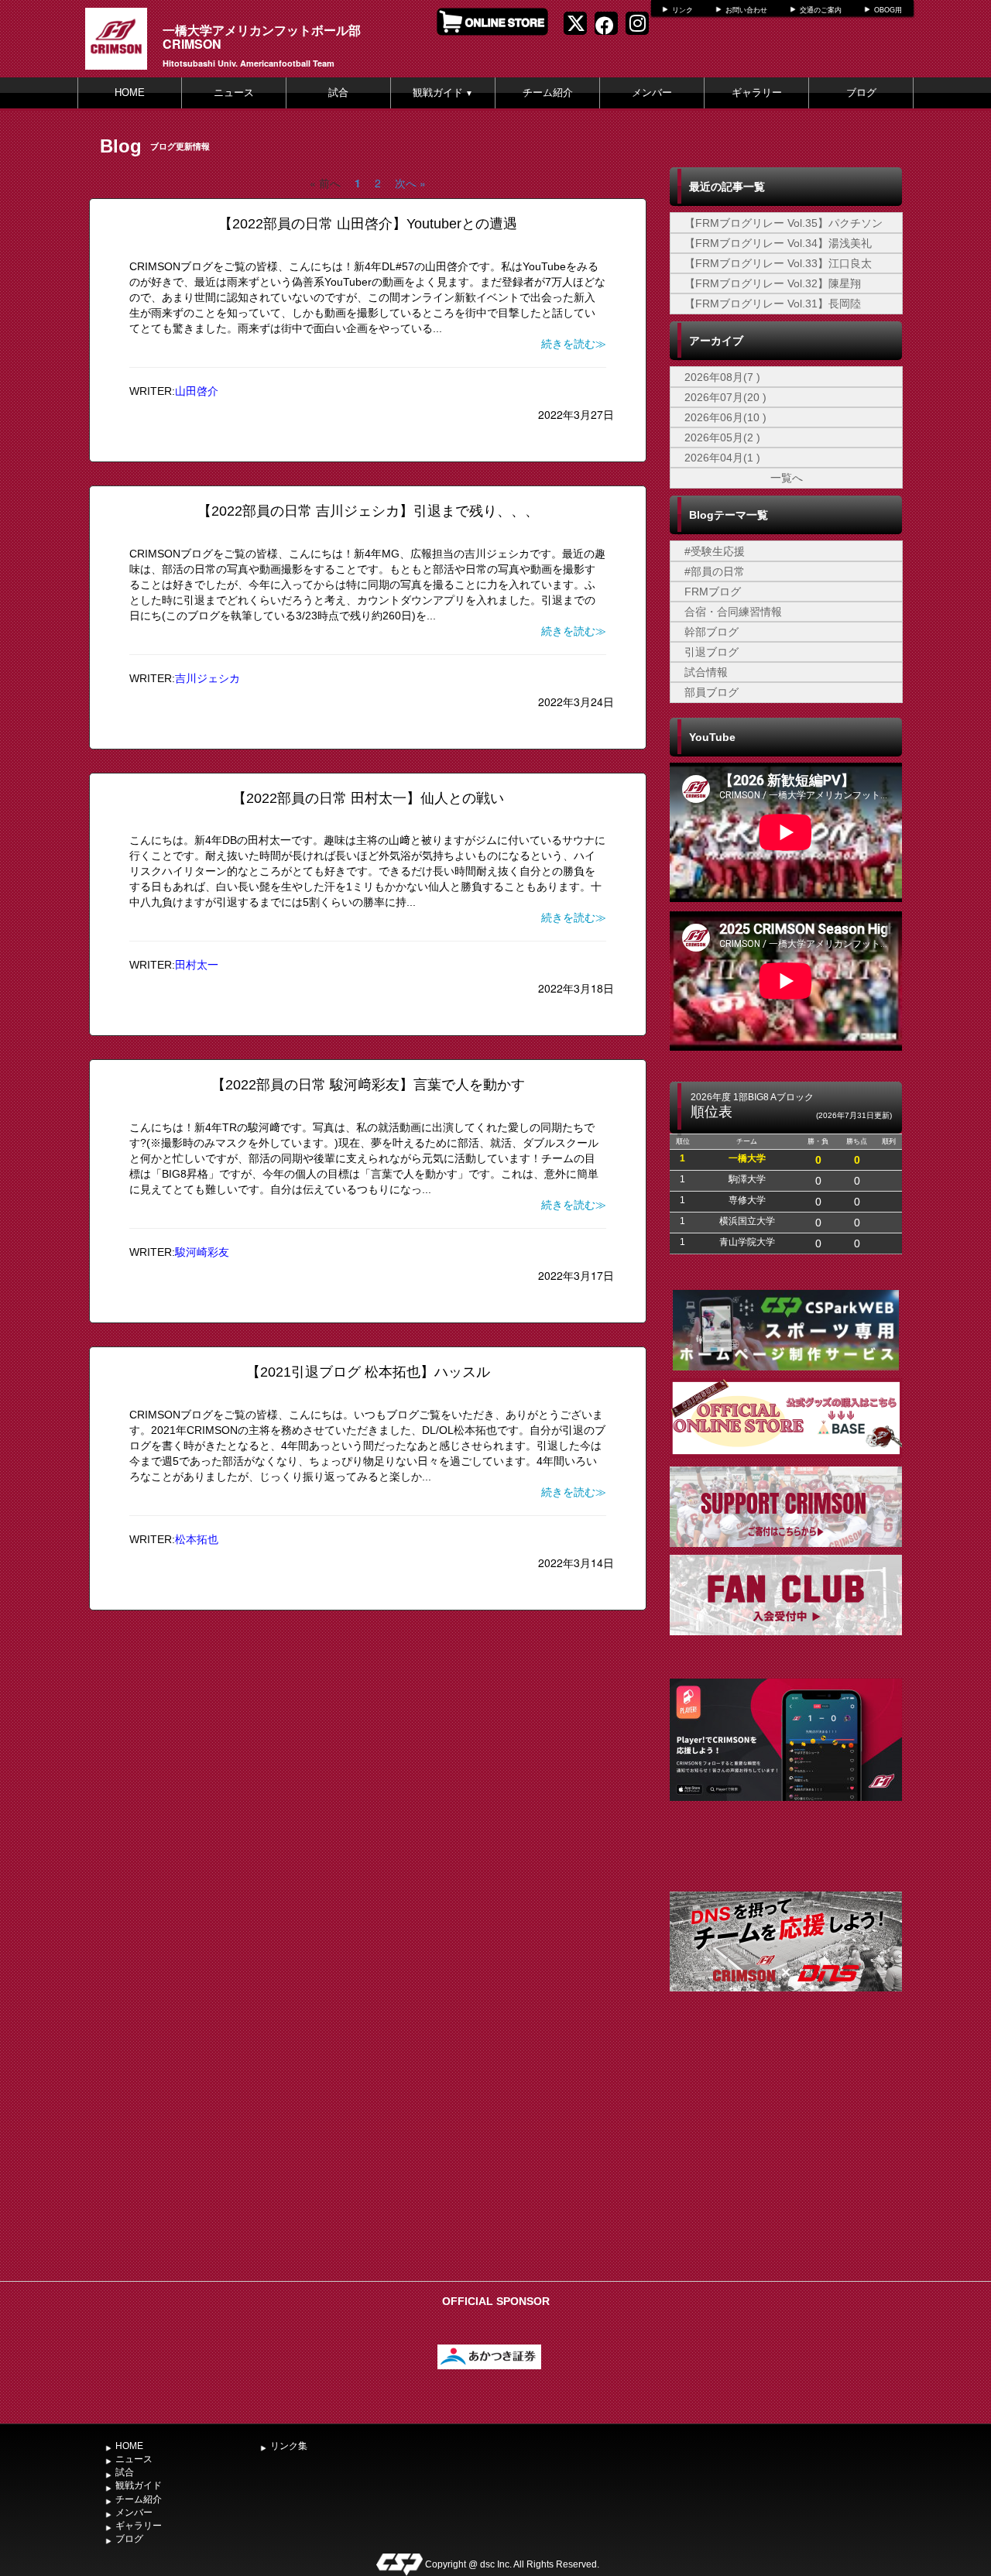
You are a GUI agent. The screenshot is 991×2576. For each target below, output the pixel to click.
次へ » (410, 183)
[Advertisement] (786, 2158)
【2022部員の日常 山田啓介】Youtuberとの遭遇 (368, 224)
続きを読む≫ (574, 344)
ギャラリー (757, 93)
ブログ (861, 93)
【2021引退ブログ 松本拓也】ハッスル (368, 1372)
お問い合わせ (746, 10)
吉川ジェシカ (207, 678)
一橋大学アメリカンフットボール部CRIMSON (262, 37)
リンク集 (289, 2446)
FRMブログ (713, 592)
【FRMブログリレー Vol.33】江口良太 (778, 263)
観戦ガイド (443, 93)
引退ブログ (712, 652)
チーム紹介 (548, 93)
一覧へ (787, 478)
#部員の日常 (715, 571)
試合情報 (706, 672)
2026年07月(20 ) (725, 397)
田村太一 (197, 965)
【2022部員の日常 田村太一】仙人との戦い (368, 798)
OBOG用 (888, 10)
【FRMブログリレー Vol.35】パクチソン (784, 223)
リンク (682, 10)
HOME (130, 93)
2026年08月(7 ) (722, 377)
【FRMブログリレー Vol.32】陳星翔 (773, 283)
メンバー (652, 93)
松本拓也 (197, 1539)
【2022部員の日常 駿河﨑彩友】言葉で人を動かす (375, 1085)
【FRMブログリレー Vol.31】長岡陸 (773, 304)
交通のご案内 (821, 10)
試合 (338, 93)
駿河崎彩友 (202, 1252)
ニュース (234, 93)
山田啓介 (197, 391)
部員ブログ (712, 692)
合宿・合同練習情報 (733, 612)
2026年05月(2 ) (722, 437)
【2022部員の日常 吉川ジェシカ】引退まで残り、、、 (368, 511)
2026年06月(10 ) (725, 417)
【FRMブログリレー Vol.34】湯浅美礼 (778, 243)
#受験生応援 (715, 551)
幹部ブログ (712, 632)
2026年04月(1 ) (722, 458)
